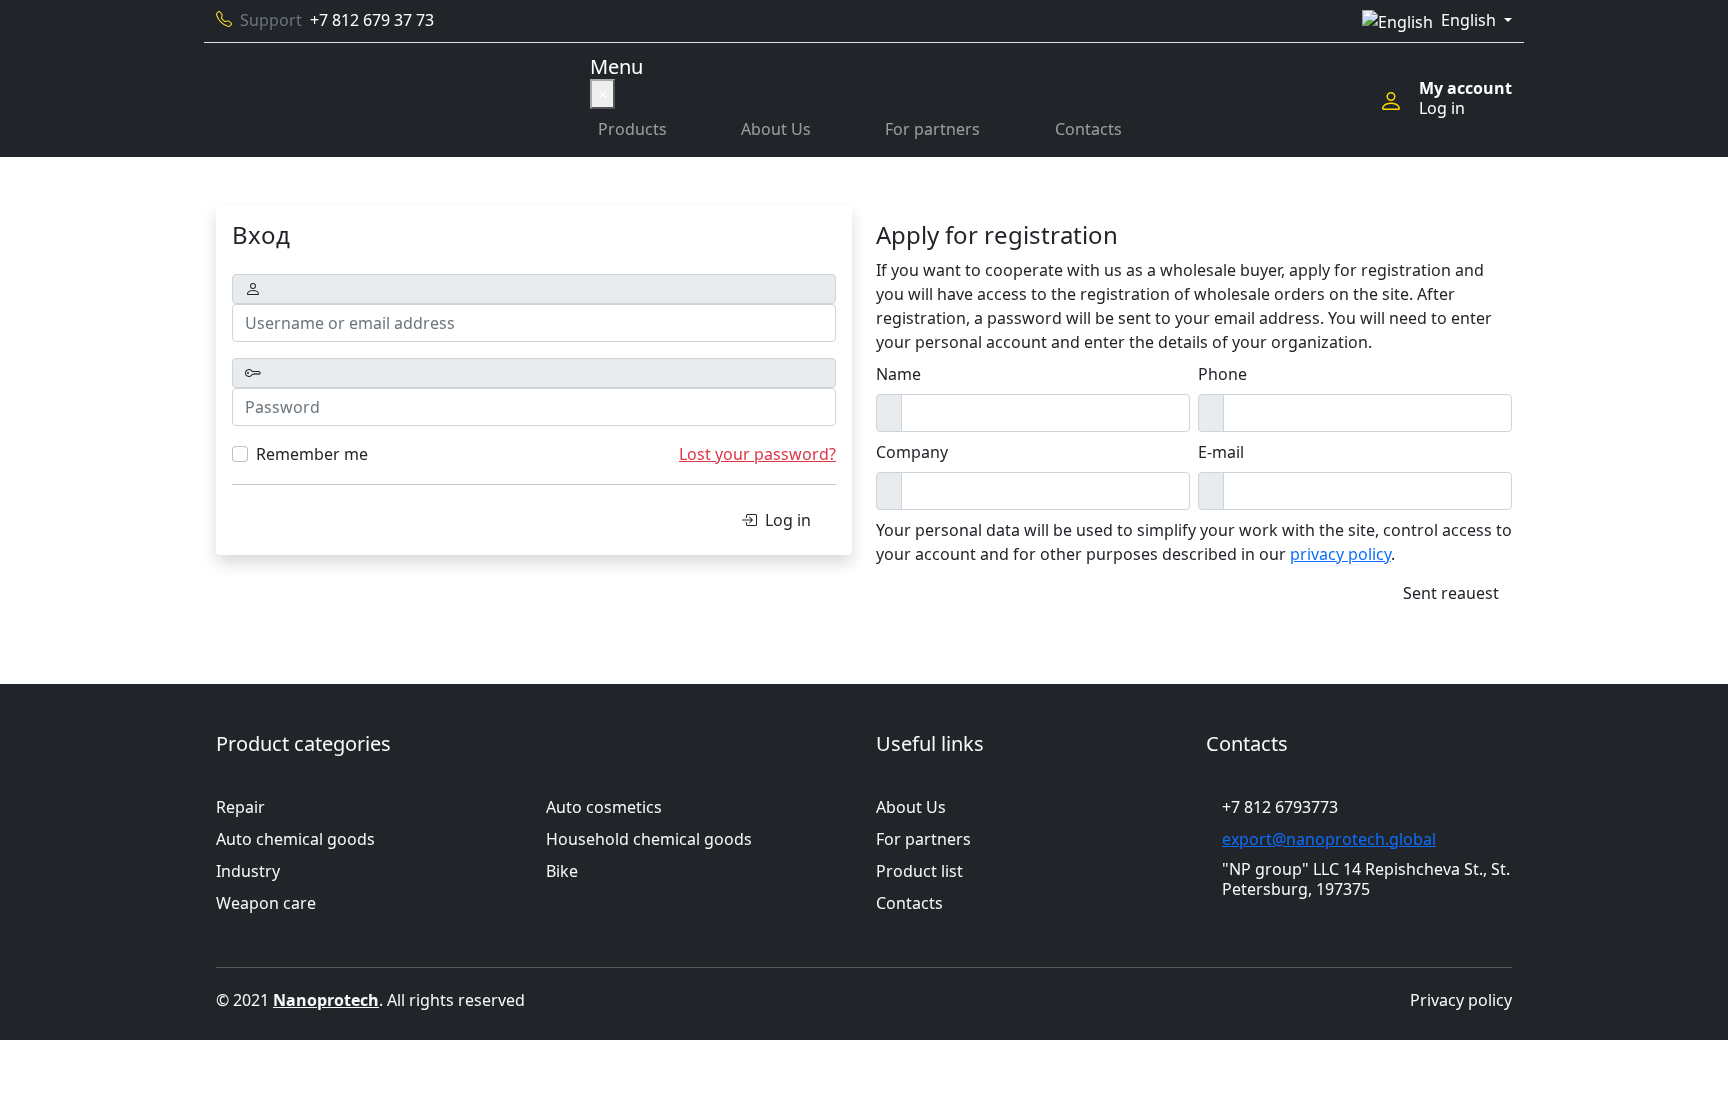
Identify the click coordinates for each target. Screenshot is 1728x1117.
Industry (248, 871)
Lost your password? (757, 454)
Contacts (1088, 129)
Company (912, 452)
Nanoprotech (326, 1000)
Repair (240, 807)
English (1470, 20)
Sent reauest (1451, 593)
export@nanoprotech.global (1329, 839)
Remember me (312, 454)
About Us (776, 129)
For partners (932, 129)
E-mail (1221, 452)
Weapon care (266, 903)
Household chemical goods (649, 839)
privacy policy (1340, 554)
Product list (919, 871)
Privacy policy (1461, 1000)
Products (632, 129)
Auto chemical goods (295, 839)
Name (898, 374)
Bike (562, 871)
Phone (1222, 374)
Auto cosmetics (604, 807)
